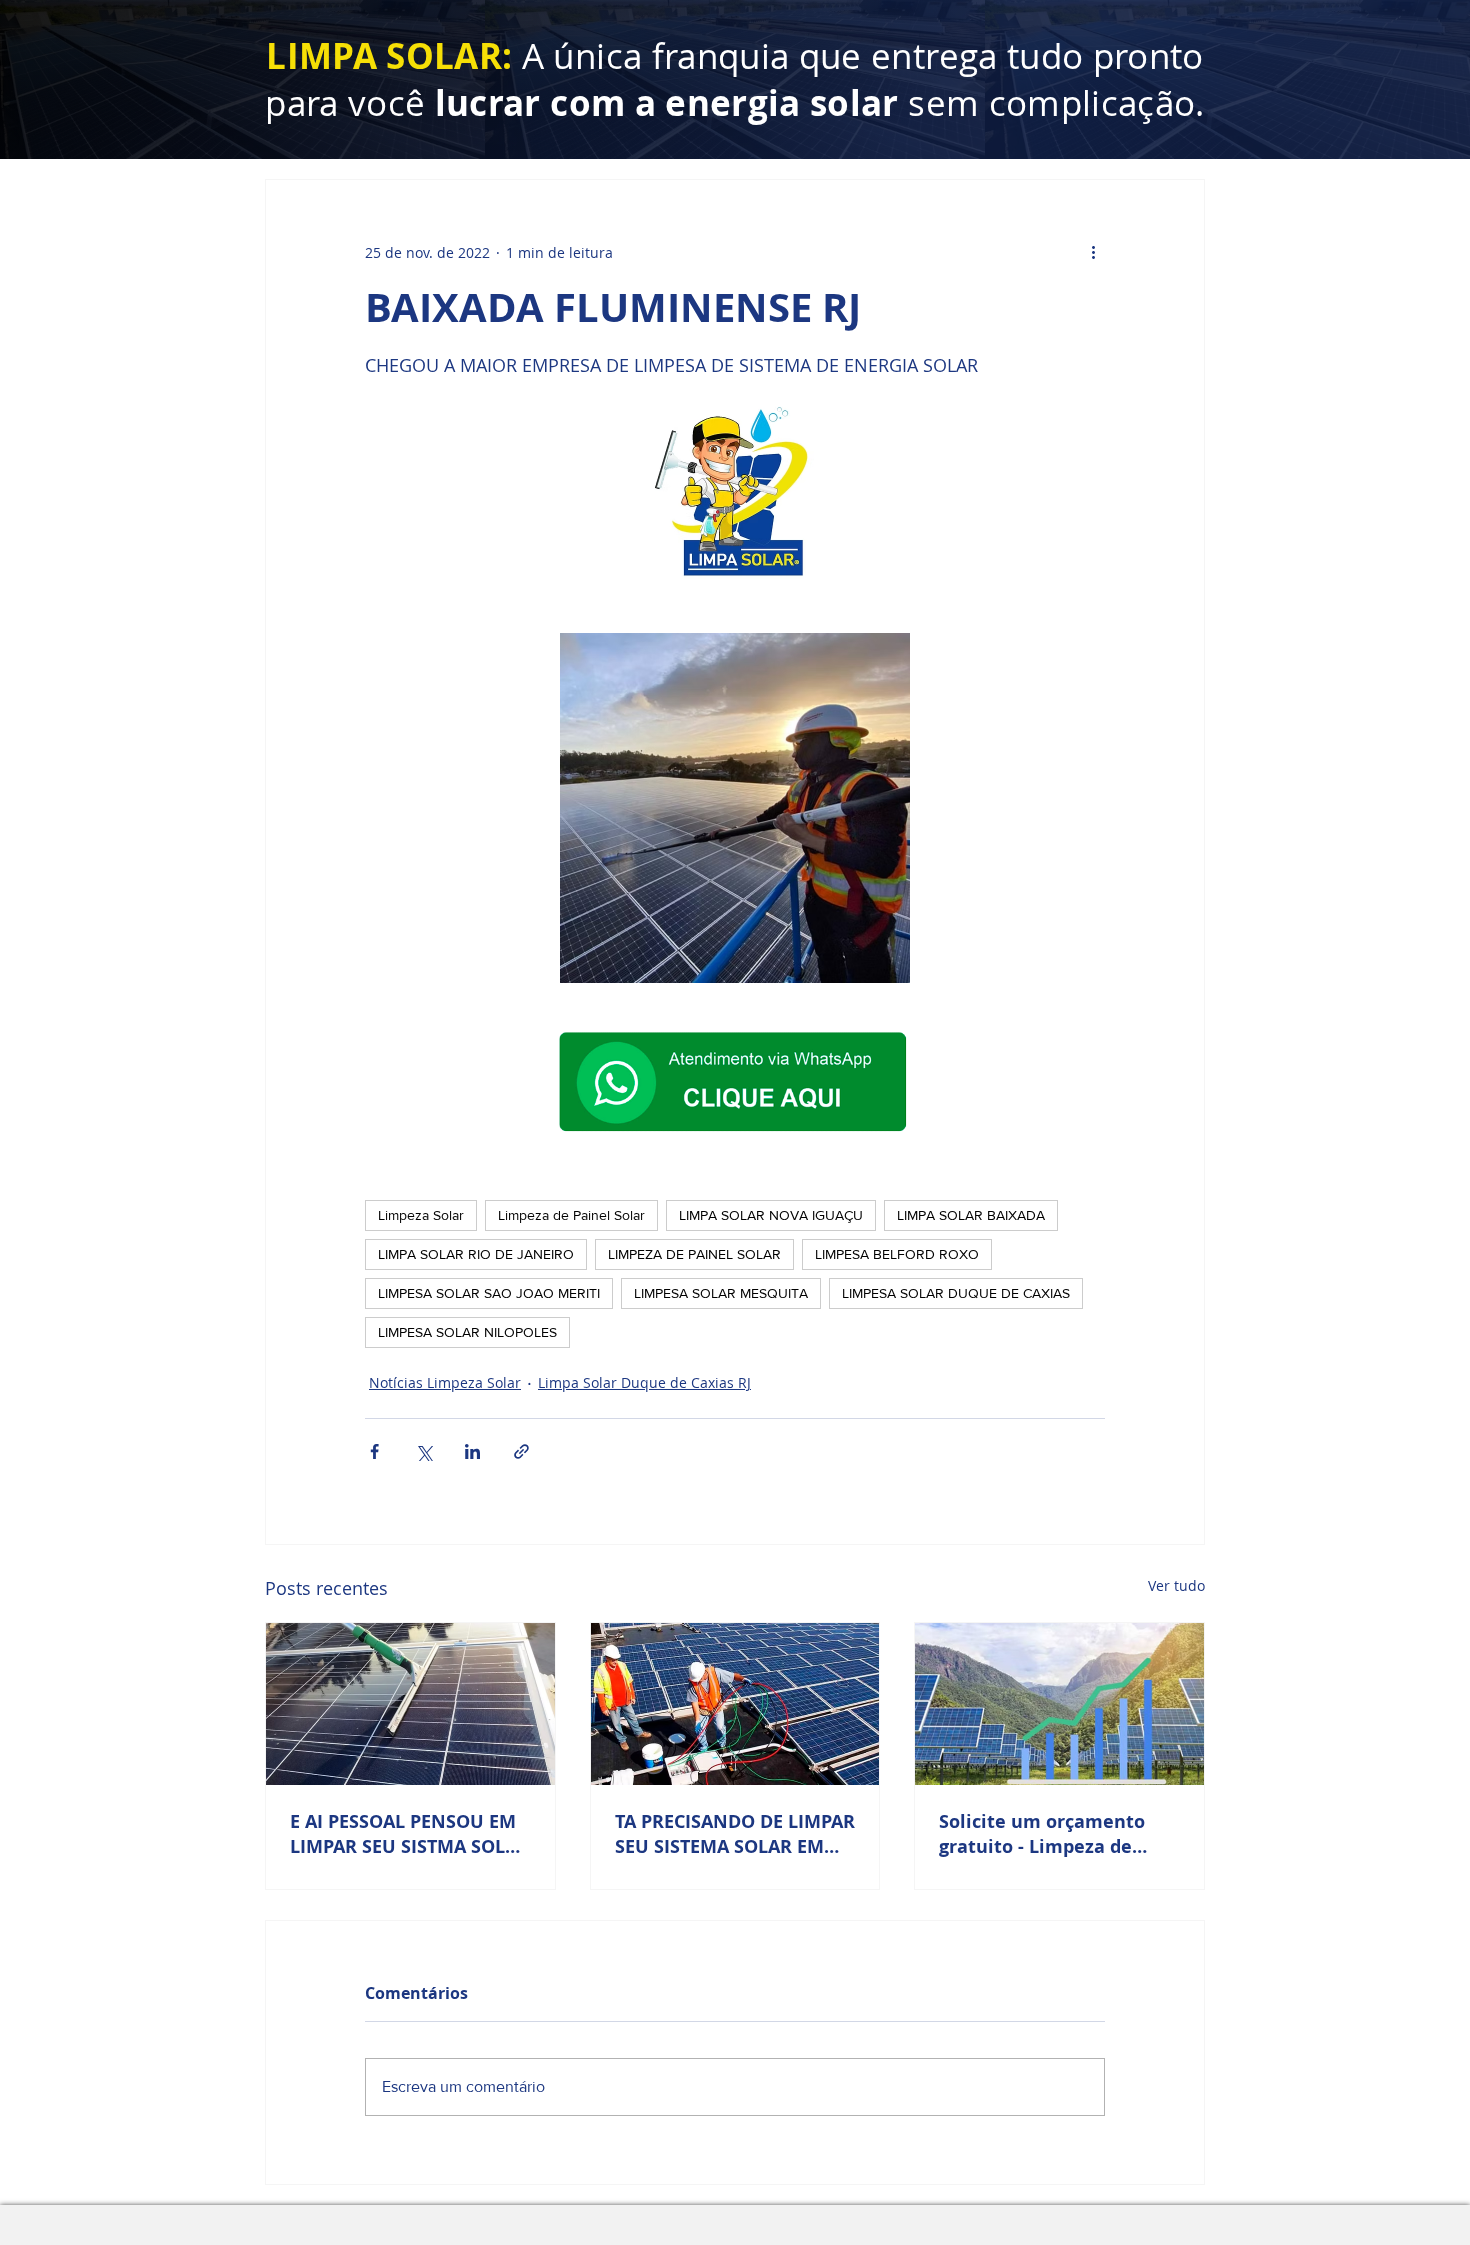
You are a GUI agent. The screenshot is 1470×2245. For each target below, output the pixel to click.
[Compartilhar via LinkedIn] (472, 1451)
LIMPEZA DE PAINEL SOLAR (694, 1254)
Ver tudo (1176, 1585)
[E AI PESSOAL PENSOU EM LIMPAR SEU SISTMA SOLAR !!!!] (410, 1704)
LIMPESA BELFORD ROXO (897, 1254)
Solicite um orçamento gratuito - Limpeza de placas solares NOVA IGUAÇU (1042, 1834)
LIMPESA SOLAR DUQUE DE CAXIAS (956, 1293)
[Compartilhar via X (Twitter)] (423, 1451)
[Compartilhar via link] (521, 1451)
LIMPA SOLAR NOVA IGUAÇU (771, 1215)
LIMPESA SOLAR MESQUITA (721, 1293)
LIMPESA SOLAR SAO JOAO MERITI (489, 1293)
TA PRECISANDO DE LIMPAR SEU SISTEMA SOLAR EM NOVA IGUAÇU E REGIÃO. (735, 1834)
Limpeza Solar (421, 1215)
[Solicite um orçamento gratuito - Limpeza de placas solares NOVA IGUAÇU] (1059, 1704)
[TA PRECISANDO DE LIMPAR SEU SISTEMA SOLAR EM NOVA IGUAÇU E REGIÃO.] (735, 1704)
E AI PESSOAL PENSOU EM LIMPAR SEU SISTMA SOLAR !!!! (409, 1834)
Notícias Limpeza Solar (445, 1382)
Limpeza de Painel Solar (571, 1215)
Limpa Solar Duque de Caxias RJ (644, 1382)
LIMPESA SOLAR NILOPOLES (467, 1332)
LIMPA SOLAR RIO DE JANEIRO (476, 1254)
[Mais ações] (1093, 252)
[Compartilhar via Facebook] (374, 1451)
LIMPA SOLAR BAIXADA (971, 1215)
